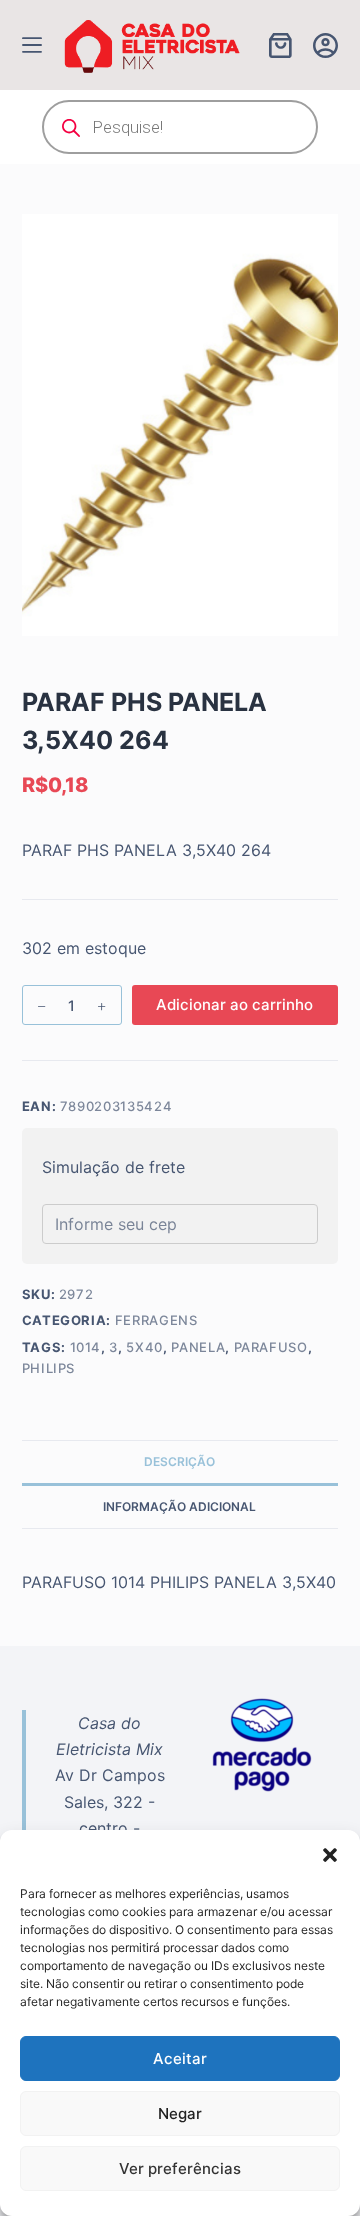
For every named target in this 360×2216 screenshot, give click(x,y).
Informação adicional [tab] (179, 1506)
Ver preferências (180, 2168)
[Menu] (32, 45)
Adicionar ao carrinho (234, 1004)
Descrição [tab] (179, 1461)
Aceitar (180, 2058)
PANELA (198, 1347)
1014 (86, 1347)
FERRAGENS (156, 1320)
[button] (330, 1855)
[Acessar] (325, 45)
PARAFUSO (271, 1347)
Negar (180, 2113)
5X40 (144, 1347)
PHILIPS (49, 1368)
